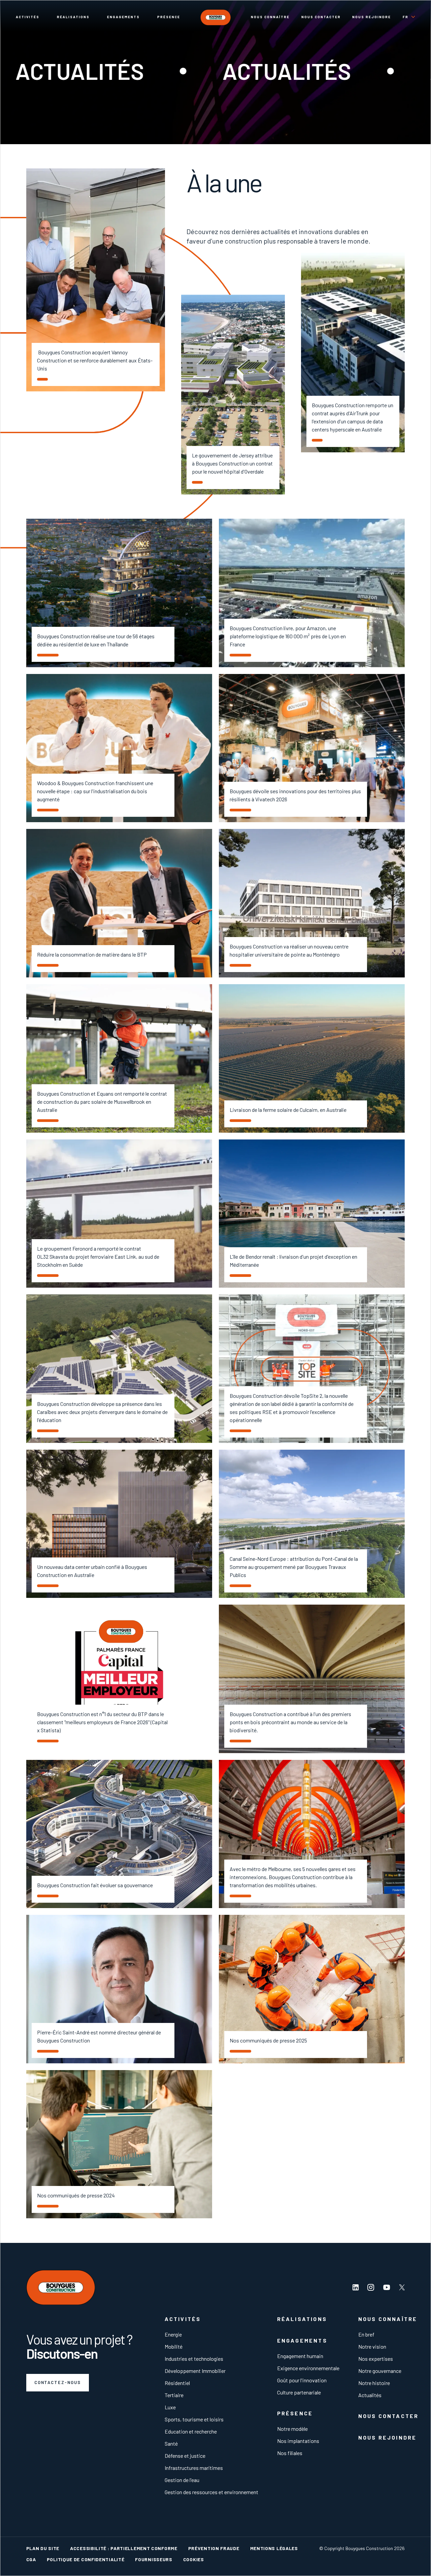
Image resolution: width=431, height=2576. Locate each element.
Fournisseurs (154, 2559)
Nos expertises (376, 2359)
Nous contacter (321, 17)
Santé (171, 2443)
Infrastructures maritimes (194, 2468)
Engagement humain (300, 2356)
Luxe (170, 2407)
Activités (28, 17)
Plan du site (43, 2548)
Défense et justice (185, 2456)
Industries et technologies (194, 2359)
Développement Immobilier (195, 2371)
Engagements (123, 17)
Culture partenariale (299, 2392)
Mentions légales (274, 2548)
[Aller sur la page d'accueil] (215, 17)
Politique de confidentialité (86, 2559)
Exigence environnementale (308, 2368)
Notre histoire (374, 2383)
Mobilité (174, 2346)
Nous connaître (270, 17)
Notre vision (372, 2346)
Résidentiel (177, 2383)
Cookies (194, 2559)
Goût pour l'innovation (302, 2380)
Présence (169, 17)
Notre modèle (292, 2429)
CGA (31, 2559)
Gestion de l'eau (182, 2480)
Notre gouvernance (380, 2371)
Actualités (370, 2395)
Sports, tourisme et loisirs (194, 2419)
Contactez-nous (58, 2382)
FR (406, 17)
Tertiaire (174, 2395)
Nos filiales (290, 2453)
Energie (173, 2334)
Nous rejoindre (372, 17)
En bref (366, 2334)
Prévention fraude (214, 2548)
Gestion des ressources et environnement (211, 2492)
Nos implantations (298, 2441)
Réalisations (73, 17)
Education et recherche (191, 2431)
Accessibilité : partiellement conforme (124, 2548)
